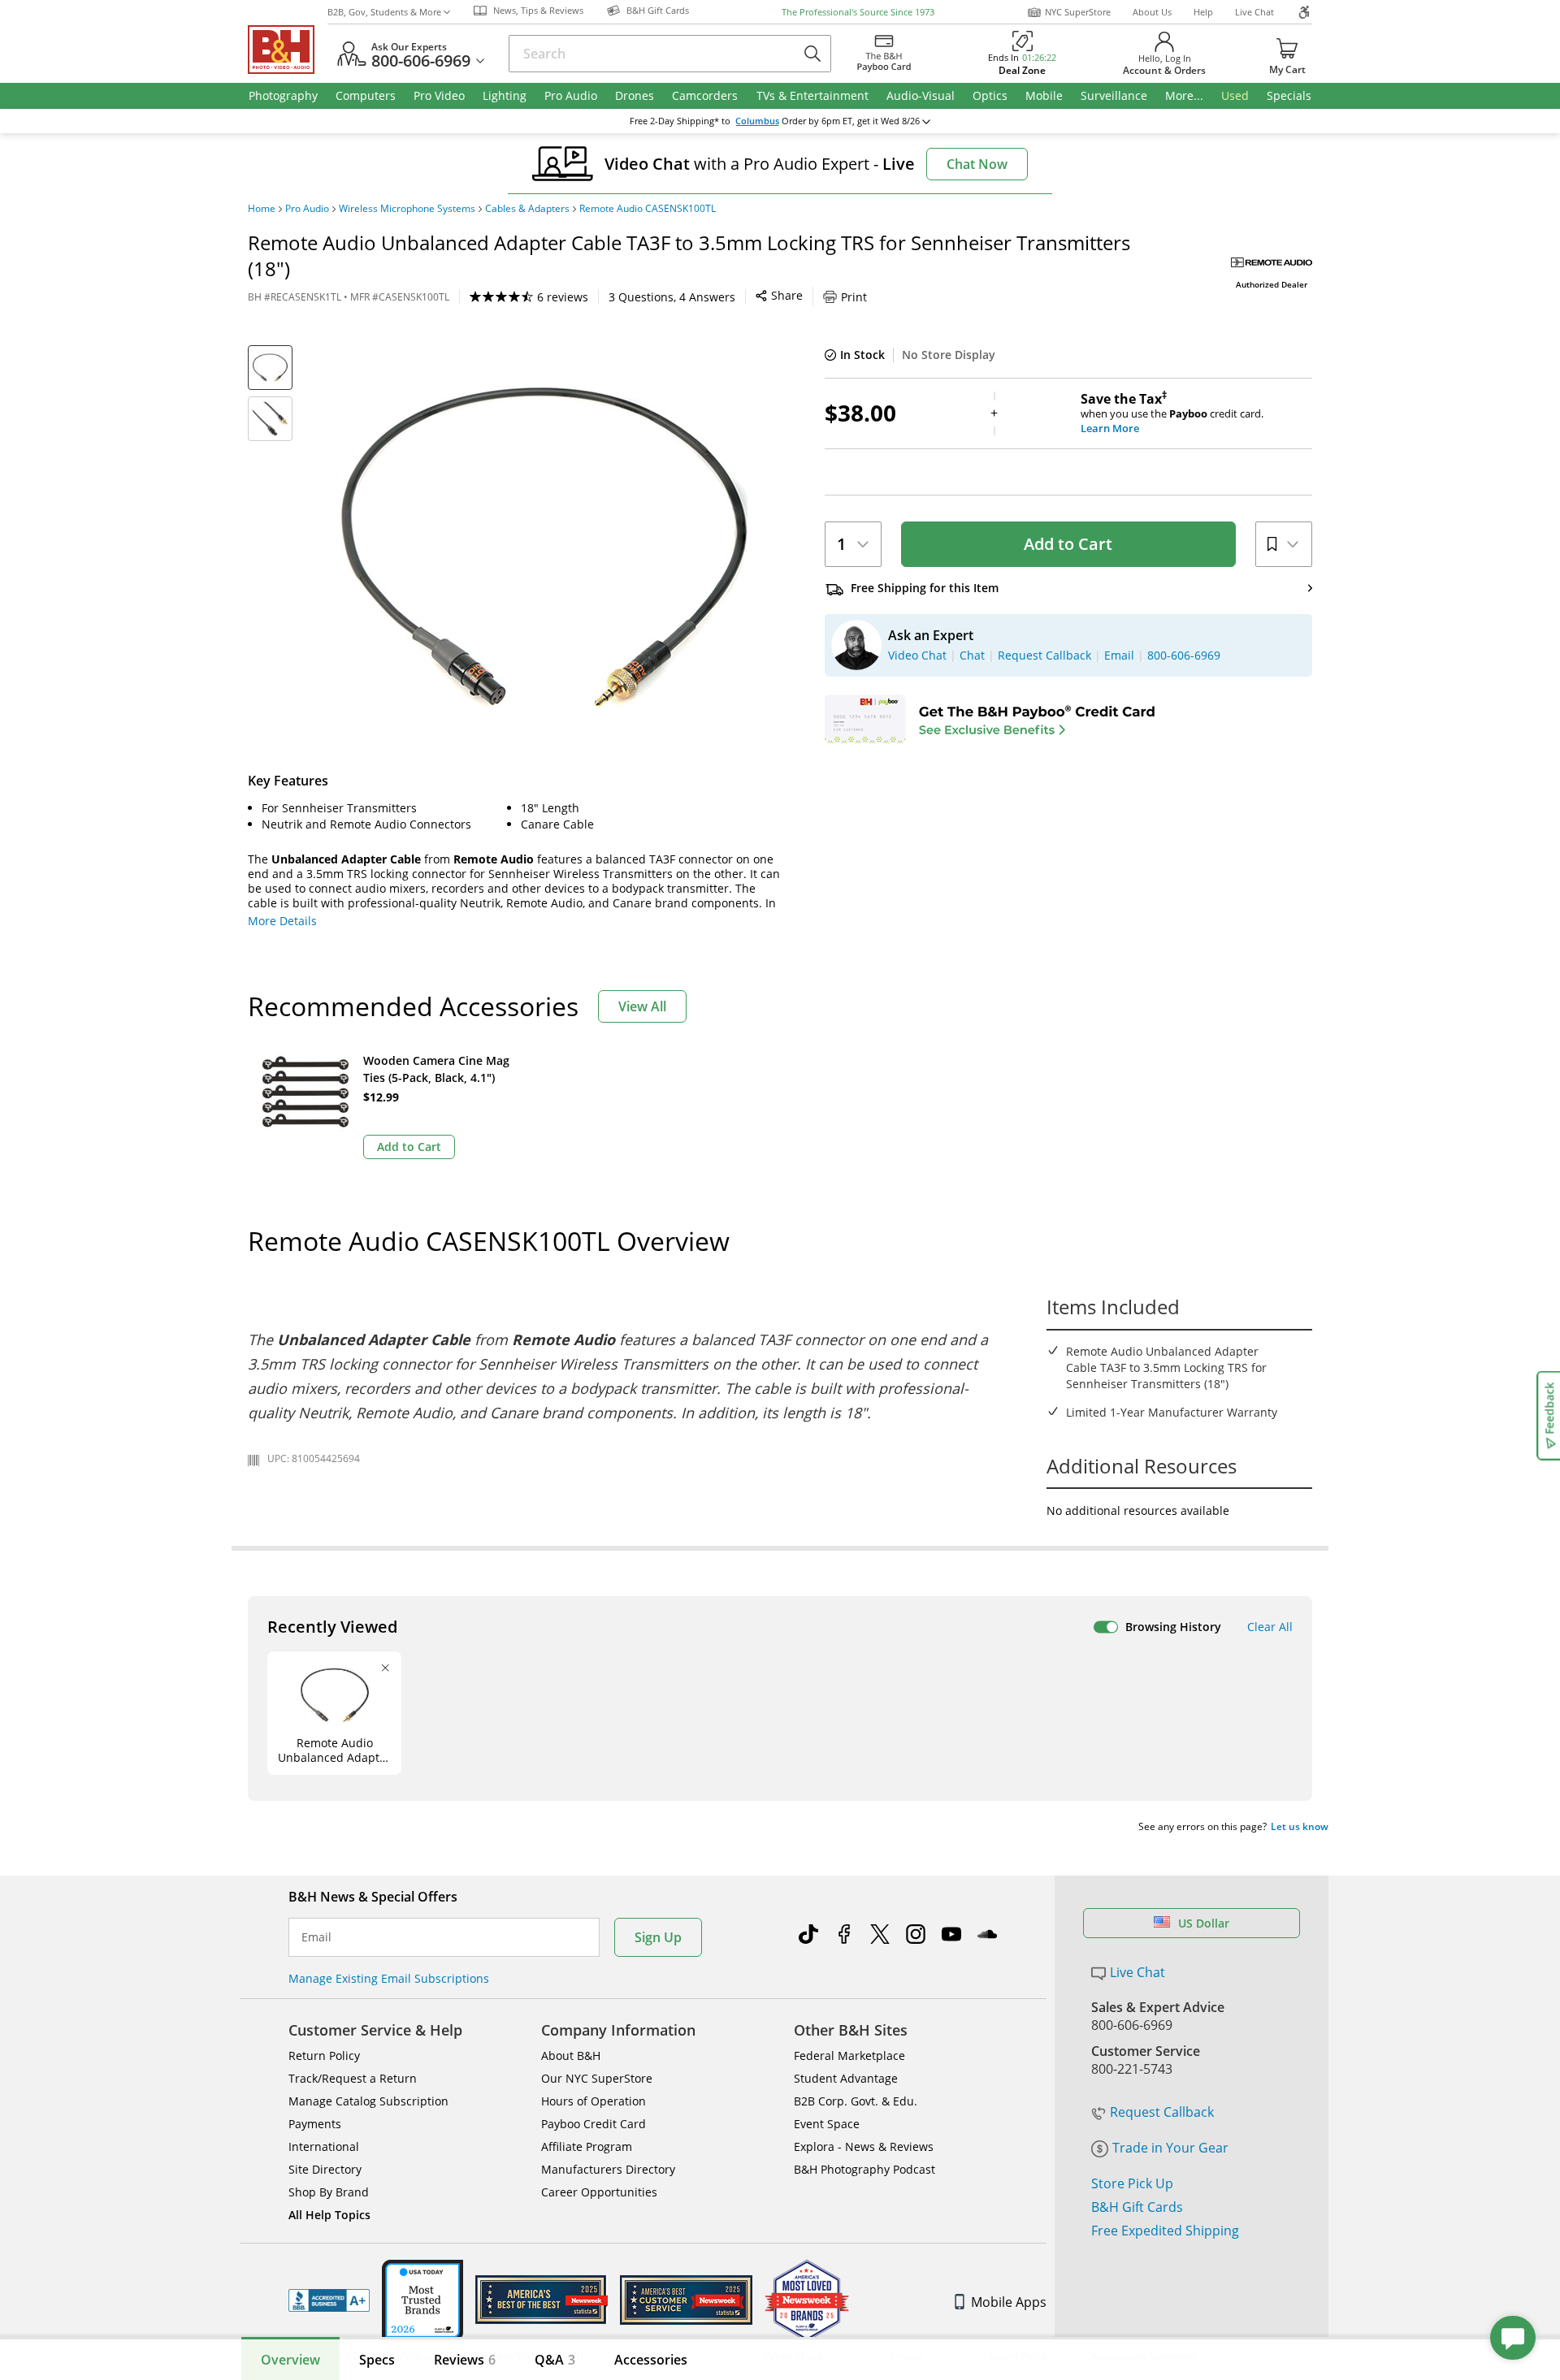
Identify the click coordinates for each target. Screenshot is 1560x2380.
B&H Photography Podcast (864, 2169)
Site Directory (325, 2169)
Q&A (555, 2360)
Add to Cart (1068, 544)
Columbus (757, 121)
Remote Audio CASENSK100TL (648, 209)
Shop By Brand (329, 2192)
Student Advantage (846, 2078)
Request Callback (1162, 2112)
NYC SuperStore (1078, 12)
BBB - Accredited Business (329, 2300)
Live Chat (1254, 12)
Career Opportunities (599, 2192)
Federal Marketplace (849, 2055)
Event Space (827, 2124)
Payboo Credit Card (594, 2124)
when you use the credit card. (1172, 413)
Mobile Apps (1009, 2302)
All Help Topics (329, 2215)
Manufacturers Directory (608, 2169)
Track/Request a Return (353, 2078)
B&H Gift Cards (1137, 2207)
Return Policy (324, 2055)
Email (316, 1937)
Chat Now (977, 164)
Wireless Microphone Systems (407, 209)
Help (1203, 12)
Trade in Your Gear (1170, 2148)
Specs (377, 2360)
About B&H (571, 2055)
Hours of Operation (594, 2101)
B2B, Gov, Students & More (384, 12)
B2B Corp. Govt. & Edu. (856, 2101)
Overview (290, 2360)
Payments (315, 2124)
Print (854, 297)
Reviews (465, 2360)
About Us (1152, 12)
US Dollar (1204, 1923)
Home (262, 209)
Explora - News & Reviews (864, 2146)
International (324, 2146)
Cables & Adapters (527, 209)
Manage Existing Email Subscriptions (389, 1978)
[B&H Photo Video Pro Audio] (288, 50)
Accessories (651, 2360)
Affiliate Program (587, 2146)
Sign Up (658, 1937)
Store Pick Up (1132, 2183)
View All (642, 1006)
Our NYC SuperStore (597, 2078)
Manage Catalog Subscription (368, 2101)
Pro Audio (307, 209)
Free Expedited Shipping (1165, 2231)
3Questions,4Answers (672, 297)
